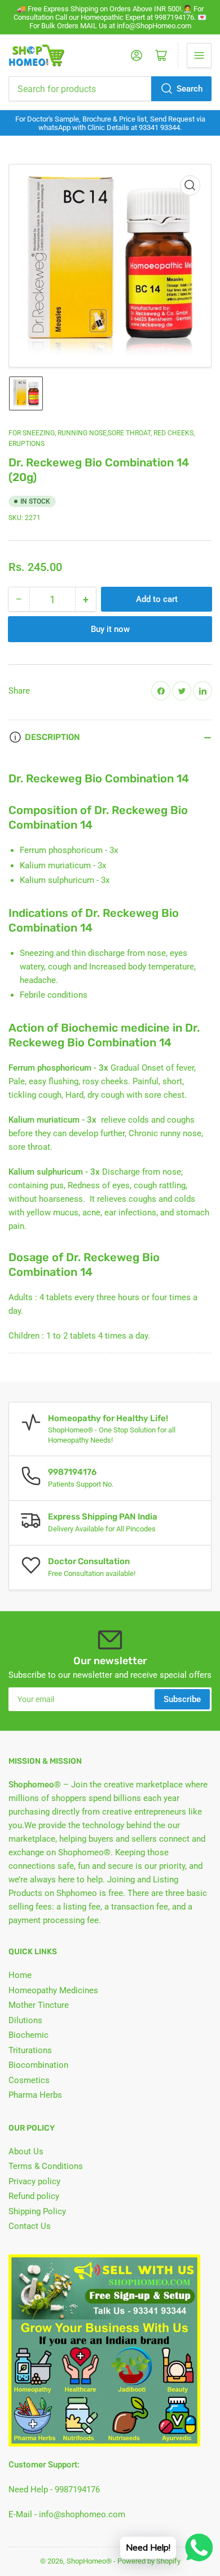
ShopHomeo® (89, 2561)
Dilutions (25, 2020)
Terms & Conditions (46, 2166)
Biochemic (28, 2035)
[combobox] (110, 89)
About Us (26, 2151)
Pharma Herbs (35, 2095)
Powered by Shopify (149, 2561)
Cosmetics (29, 2080)
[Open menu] (199, 55)
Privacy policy (34, 2181)
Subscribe (182, 1699)
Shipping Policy (37, 2211)
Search (190, 89)
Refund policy (34, 2196)
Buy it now (110, 629)
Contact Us (30, 2226)
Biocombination (38, 2065)
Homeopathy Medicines (53, 1990)
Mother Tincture (39, 2005)
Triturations (30, 2050)
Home (20, 1975)
